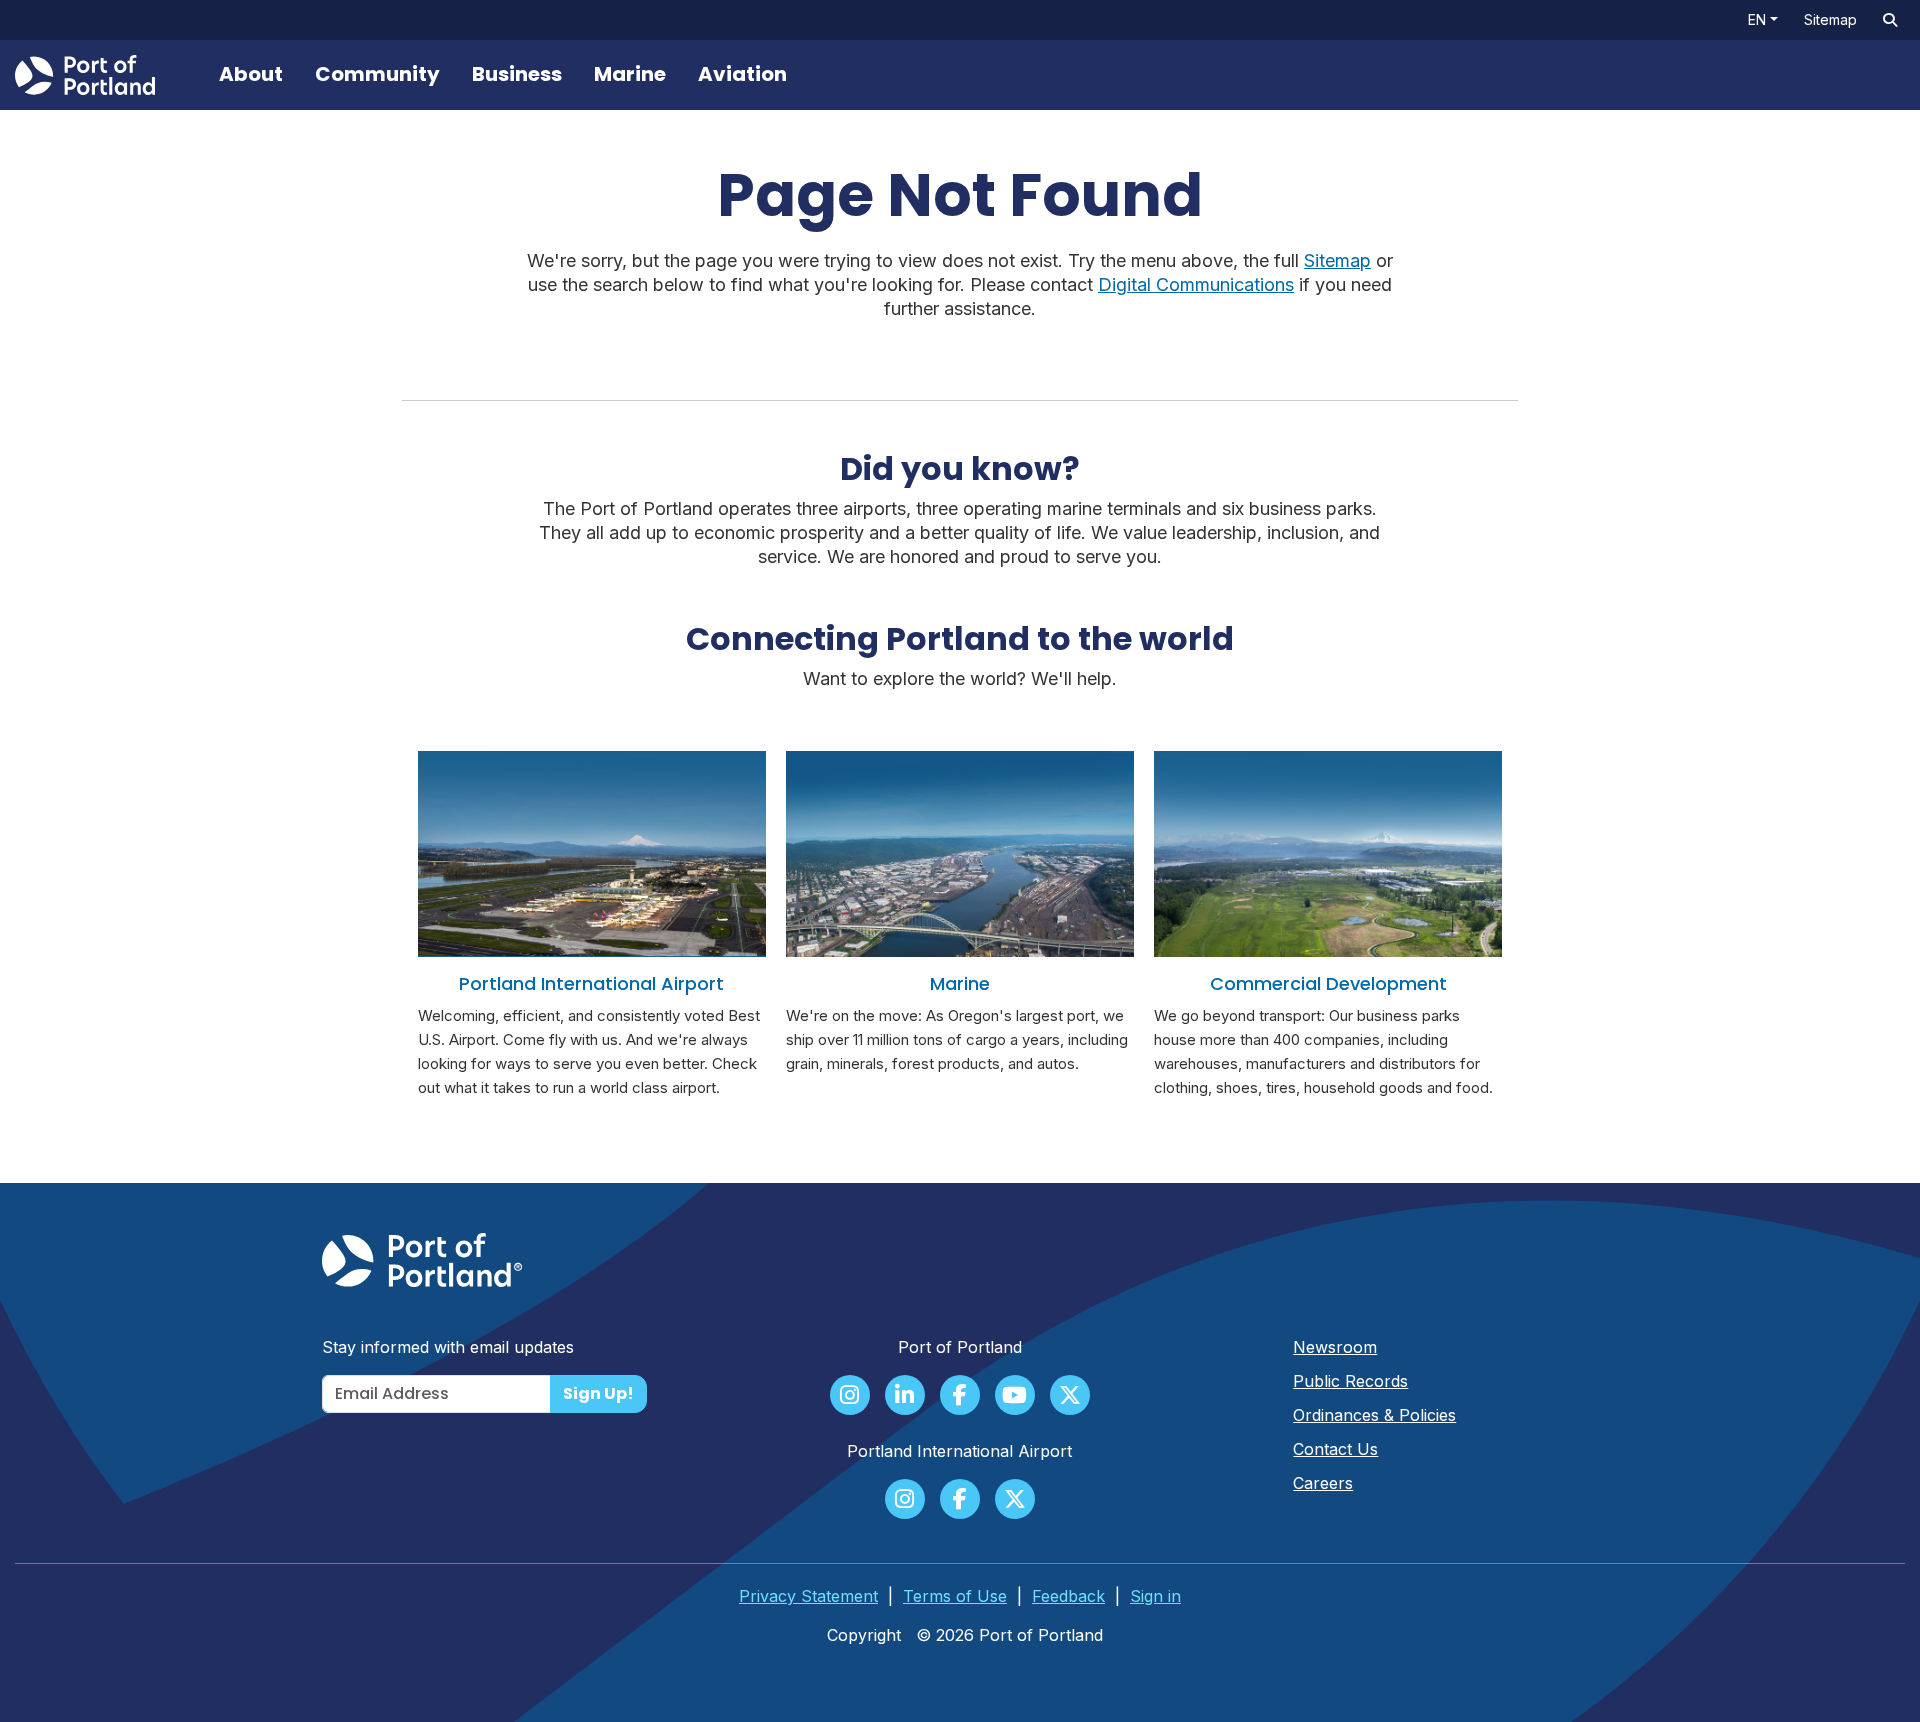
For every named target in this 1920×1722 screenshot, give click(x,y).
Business (517, 74)
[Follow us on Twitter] (1070, 1397)
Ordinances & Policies (1374, 1415)
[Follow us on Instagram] (850, 1397)
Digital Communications (1196, 284)
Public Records (1350, 1381)
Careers (1323, 1483)
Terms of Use (955, 1596)
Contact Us (1335, 1449)
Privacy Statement (808, 1596)
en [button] (1757, 19)
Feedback (1068, 1596)
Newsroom (1335, 1347)
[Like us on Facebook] (960, 1397)
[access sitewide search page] (1890, 20)
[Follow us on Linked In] (905, 1397)
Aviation (742, 74)
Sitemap (1830, 19)
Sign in (1155, 1596)
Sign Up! (598, 1393)
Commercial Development (1328, 983)
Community (377, 74)
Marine (630, 74)
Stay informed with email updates (448, 1347)
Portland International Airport (591, 983)
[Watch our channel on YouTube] (1015, 1397)
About (251, 74)
